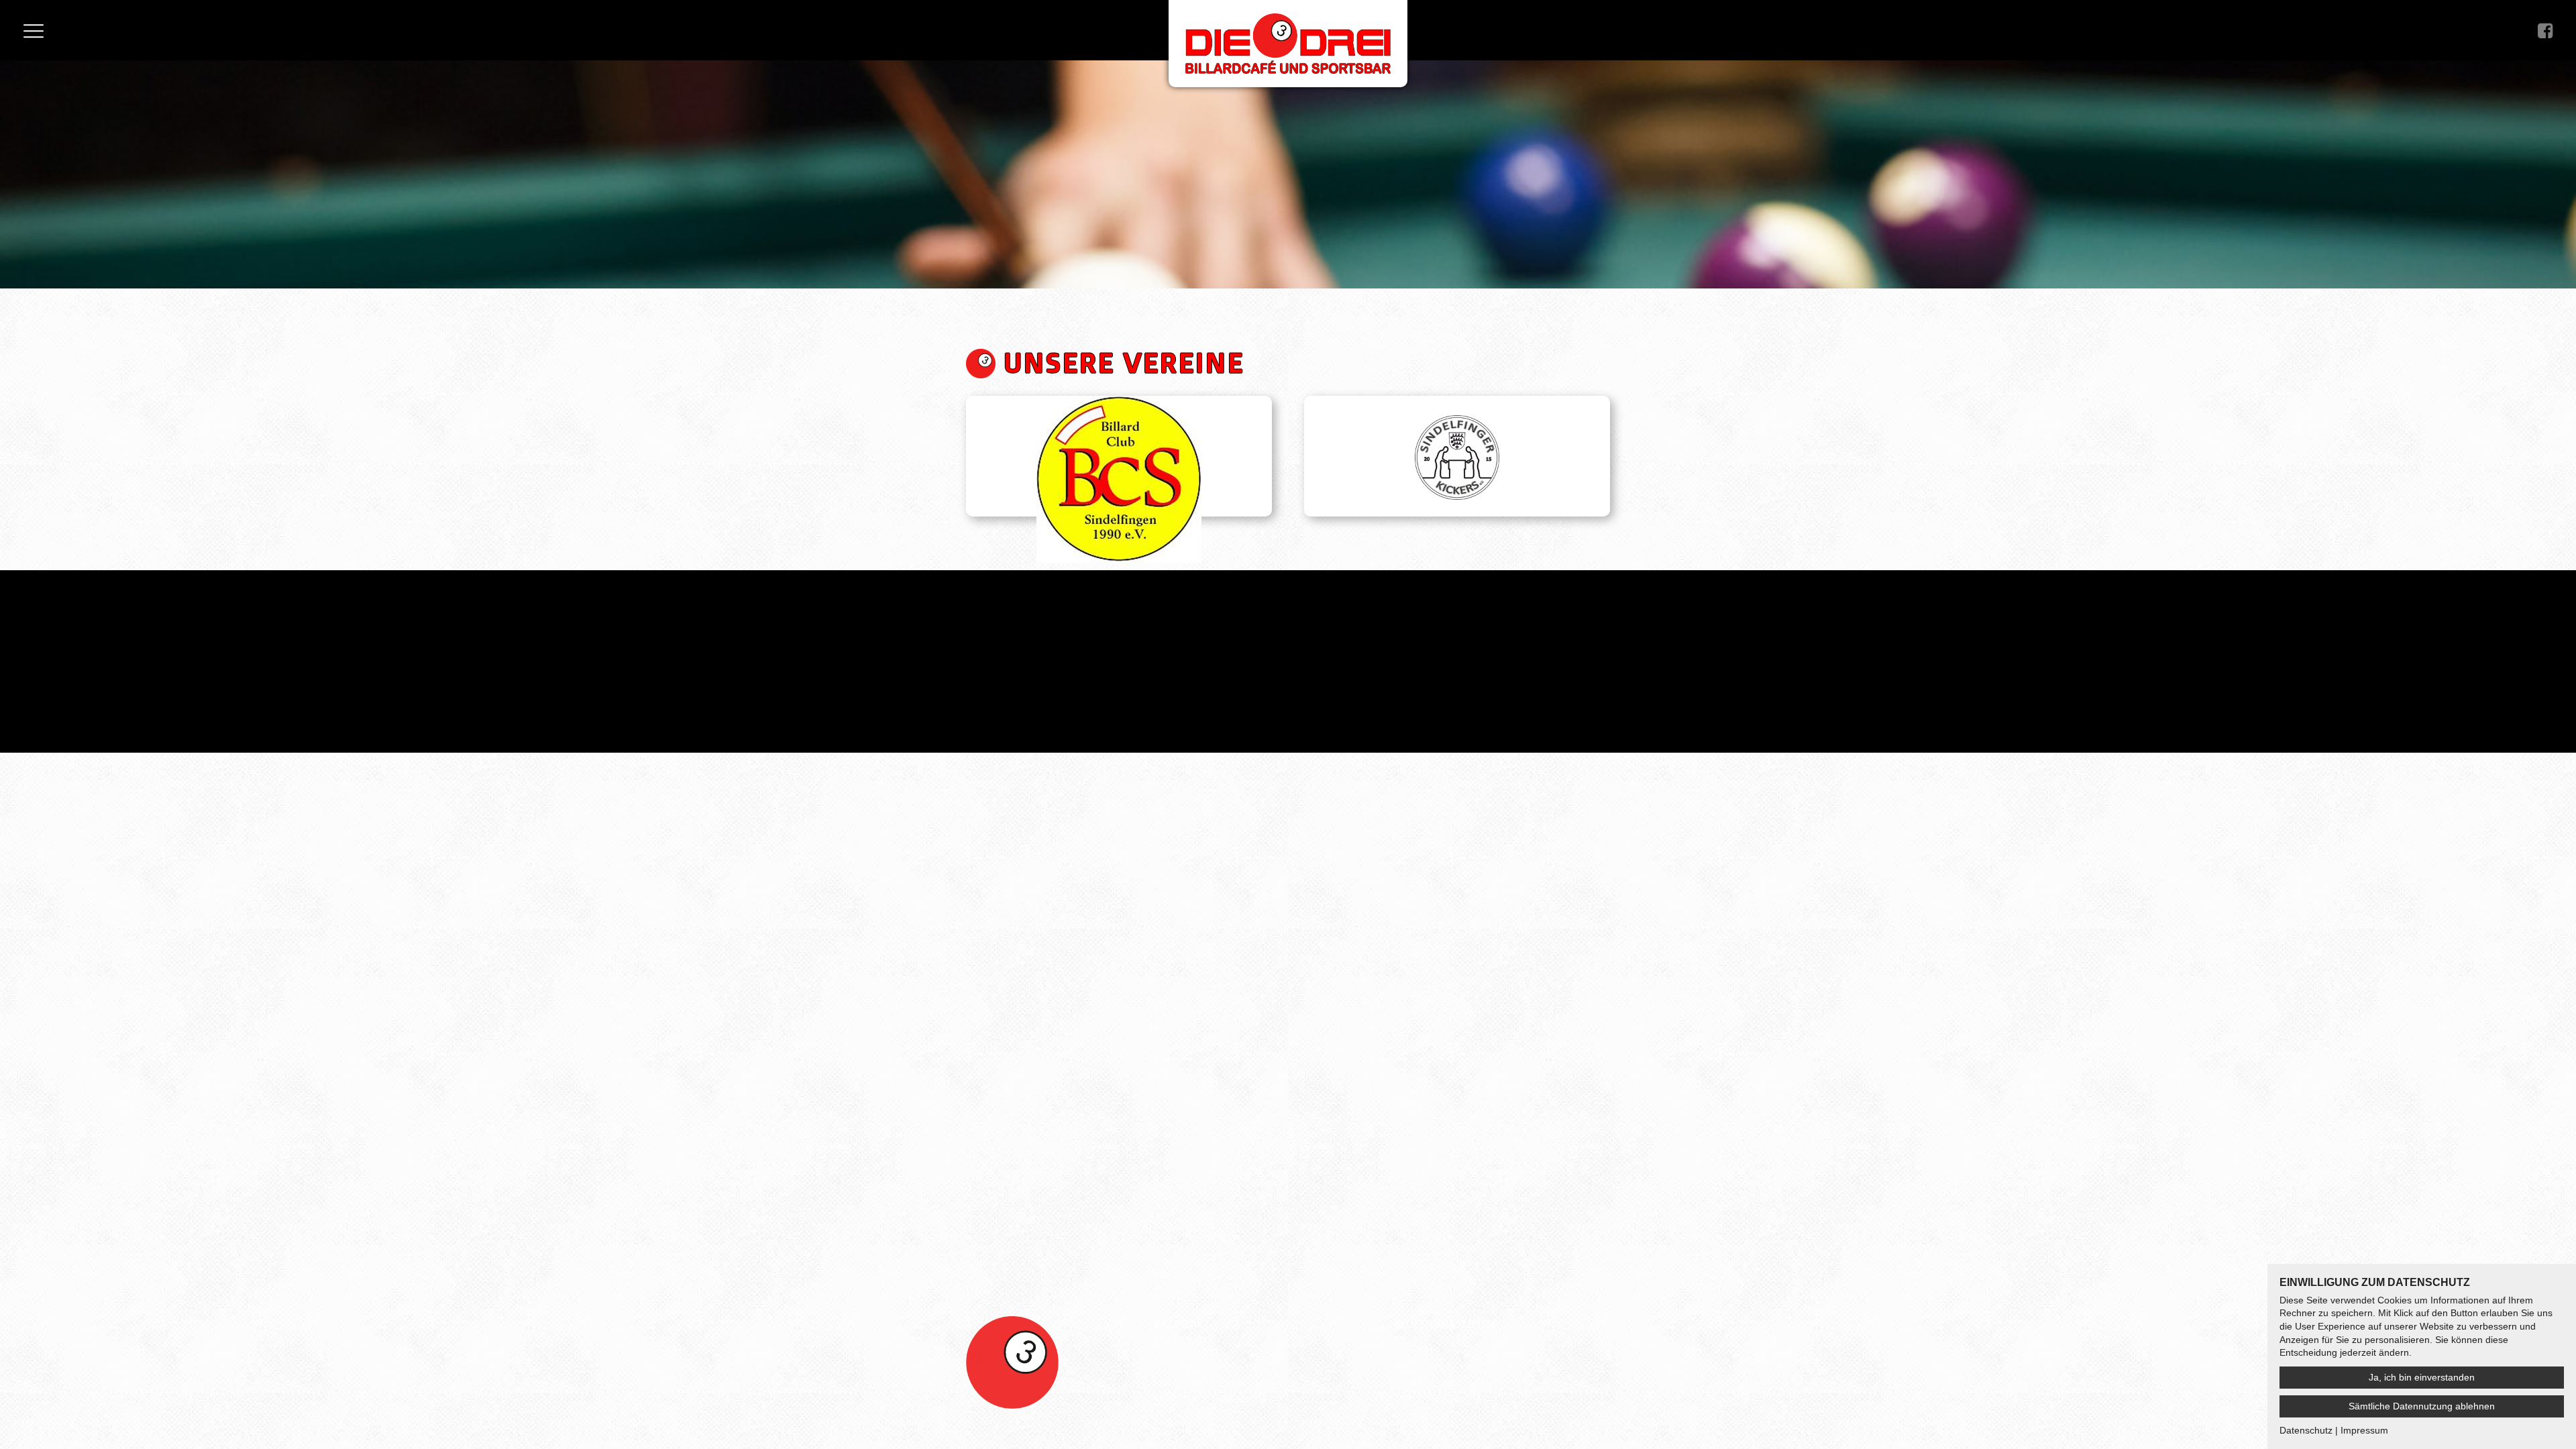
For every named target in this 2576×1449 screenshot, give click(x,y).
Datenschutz (1239, 1398)
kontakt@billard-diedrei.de (1209, 1383)
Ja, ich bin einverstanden (2422, 1377)
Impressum (1178, 1398)
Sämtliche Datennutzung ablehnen (2422, 1406)
